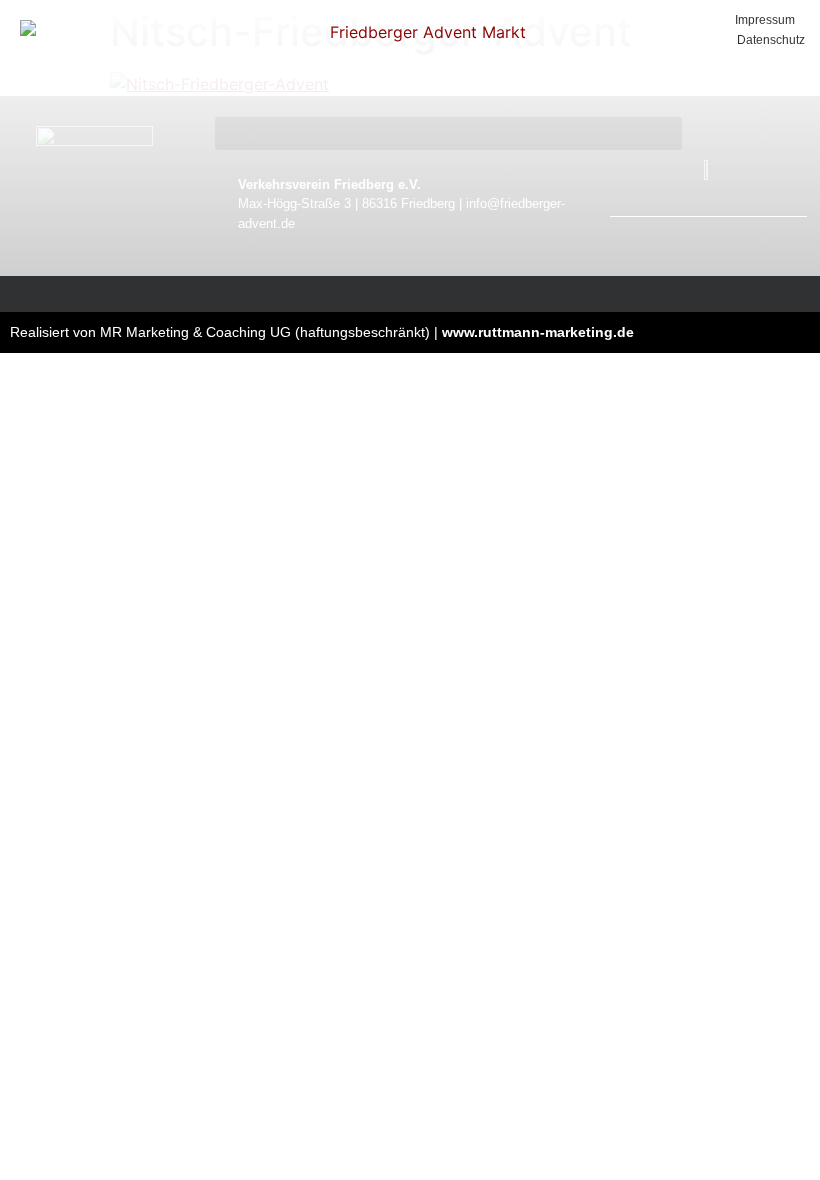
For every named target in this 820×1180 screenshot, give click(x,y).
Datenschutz (771, 40)
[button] (448, 133)
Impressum (765, 20)
